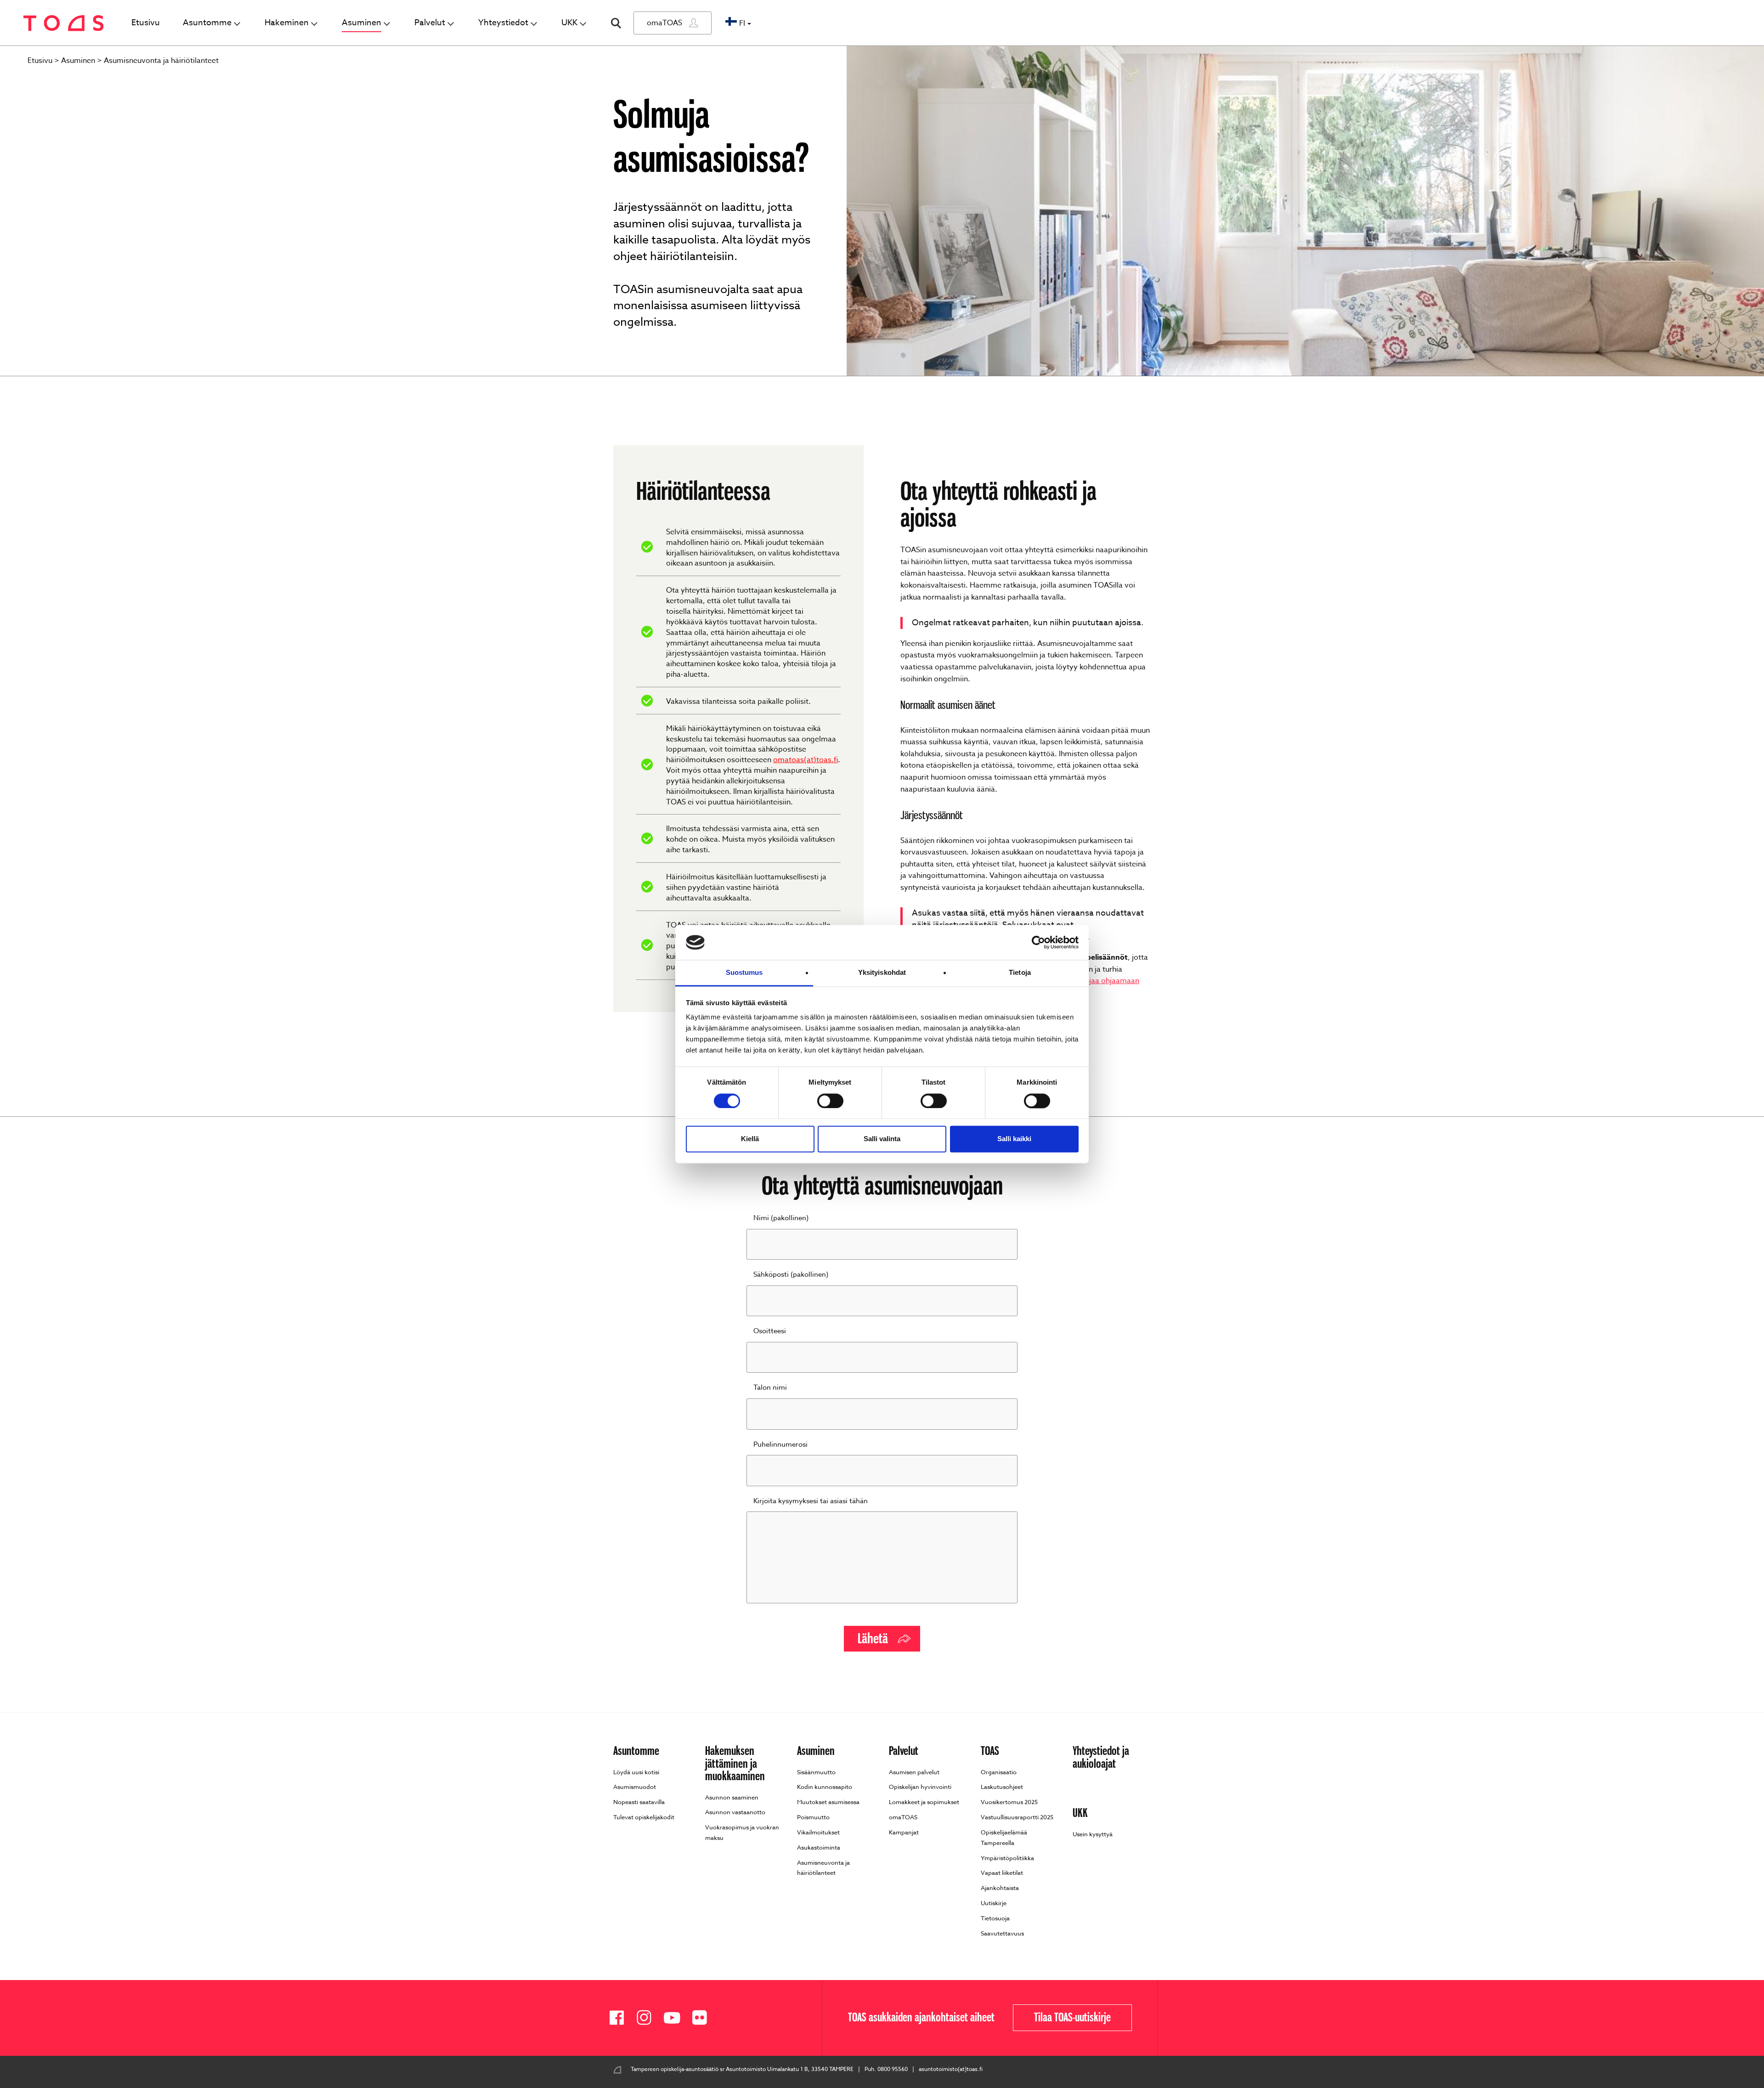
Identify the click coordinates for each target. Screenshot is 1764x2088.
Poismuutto (813, 1817)
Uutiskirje (994, 1903)
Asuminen (362, 23)
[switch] (830, 1101)
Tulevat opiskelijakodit (644, 1817)
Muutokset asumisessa (828, 1802)
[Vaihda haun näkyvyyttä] (616, 23)
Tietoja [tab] (1020, 973)
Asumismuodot (635, 1787)
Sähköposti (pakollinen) (791, 1274)
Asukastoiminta (819, 1847)
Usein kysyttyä (1093, 1834)
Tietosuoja (995, 1918)
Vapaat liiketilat (1002, 1873)
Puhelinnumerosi (780, 1444)
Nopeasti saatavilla (639, 1802)
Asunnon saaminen (732, 1797)
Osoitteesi (770, 1331)
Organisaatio (999, 1772)
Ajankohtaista (1000, 1888)
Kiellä (750, 1139)
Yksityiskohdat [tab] (882, 973)
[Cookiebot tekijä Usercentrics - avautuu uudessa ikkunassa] (1038, 942)
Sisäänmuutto (816, 1772)
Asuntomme (207, 23)
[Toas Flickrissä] (703, 2018)
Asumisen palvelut (914, 1772)
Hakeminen (287, 23)
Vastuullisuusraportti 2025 (1017, 1817)
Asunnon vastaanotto (735, 1812)
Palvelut (430, 23)
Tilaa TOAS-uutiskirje (1072, 2018)
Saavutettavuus (1002, 1933)
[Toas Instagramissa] (648, 2018)
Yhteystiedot (503, 23)
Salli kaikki (1014, 1139)
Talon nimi (770, 1387)
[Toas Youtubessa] (675, 2018)
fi (742, 23)
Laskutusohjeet (1002, 1787)
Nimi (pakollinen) (781, 1218)
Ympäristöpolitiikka (1007, 1858)
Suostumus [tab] (744, 973)
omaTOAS (664, 23)
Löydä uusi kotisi (636, 1772)
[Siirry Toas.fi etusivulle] (64, 23)
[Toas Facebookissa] (620, 2018)
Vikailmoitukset (818, 1832)
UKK (569, 23)
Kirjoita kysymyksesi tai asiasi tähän (811, 1501)
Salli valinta (882, 1139)
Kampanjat (904, 1832)
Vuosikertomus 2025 (1009, 1802)
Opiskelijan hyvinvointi (920, 1787)
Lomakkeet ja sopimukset (924, 1802)
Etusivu (146, 23)
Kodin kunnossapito (825, 1787)
